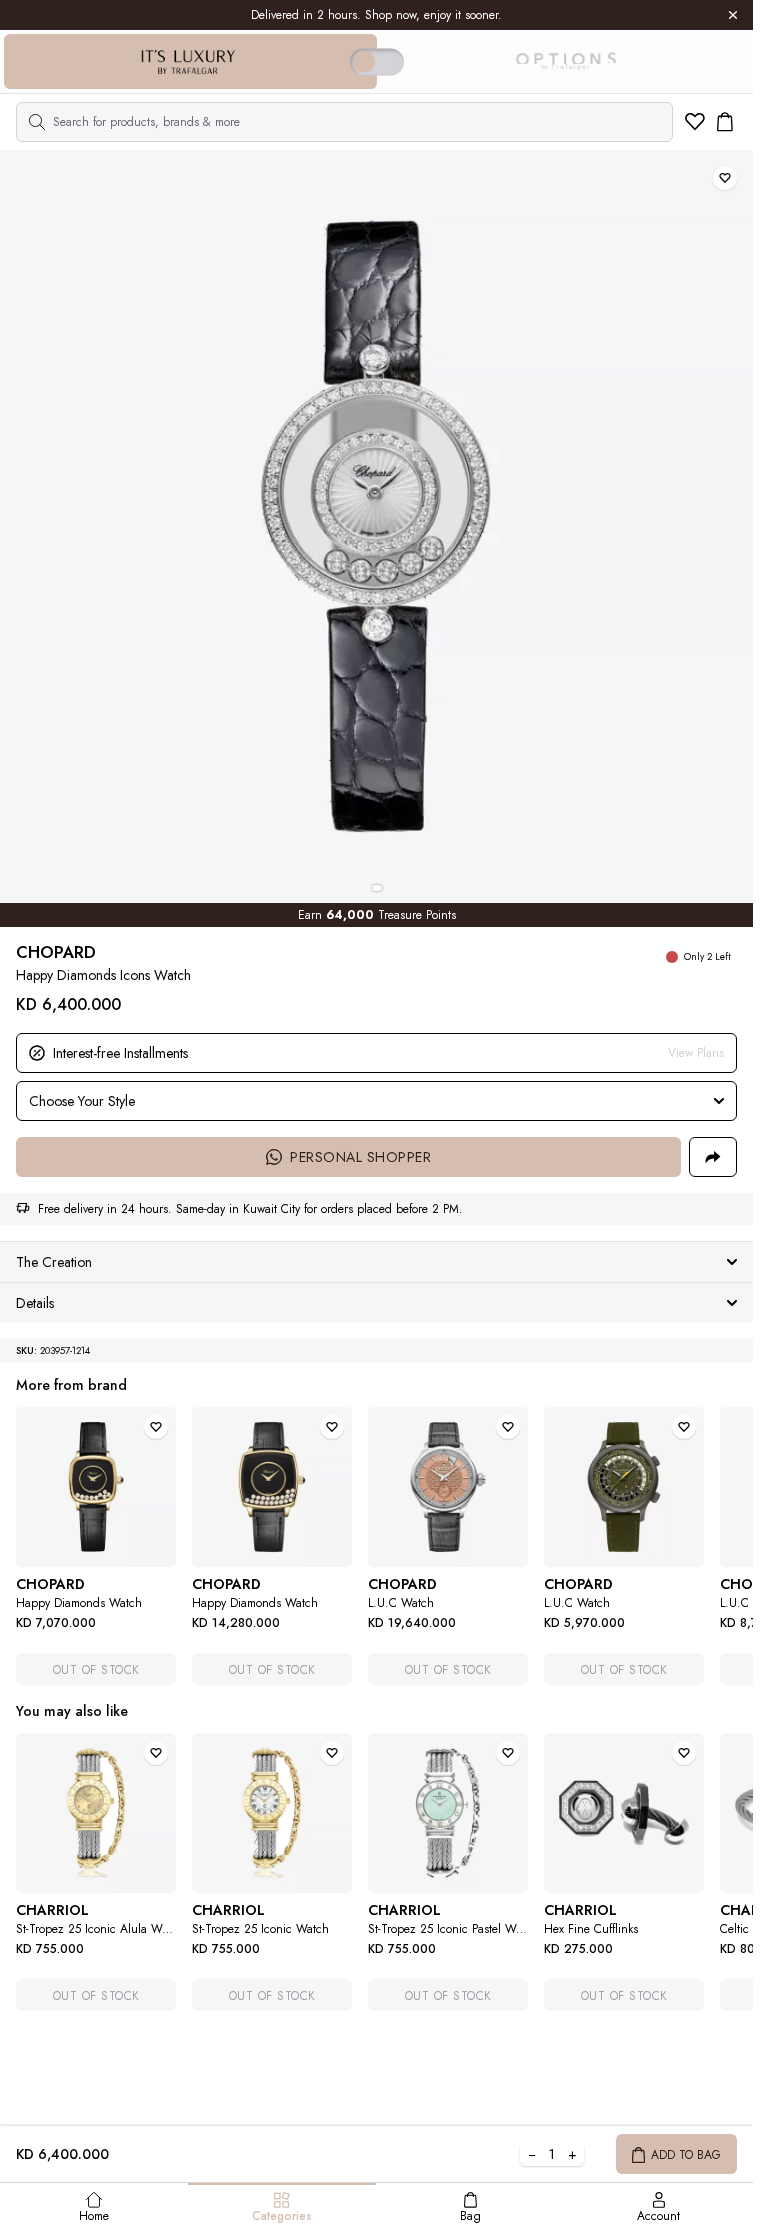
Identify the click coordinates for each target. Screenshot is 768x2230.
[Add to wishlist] (725, 178)
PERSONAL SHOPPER (360, 1157)
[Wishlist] (695, 122)
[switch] (377, 61)
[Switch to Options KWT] (565, 62)
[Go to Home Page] (188, 62)
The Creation (54, 1262)
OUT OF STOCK (96, 1670)
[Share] (713, 1157)
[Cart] (725, 122)
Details (35, 1303)
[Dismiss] (733, 15)
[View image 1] (377, 888)
